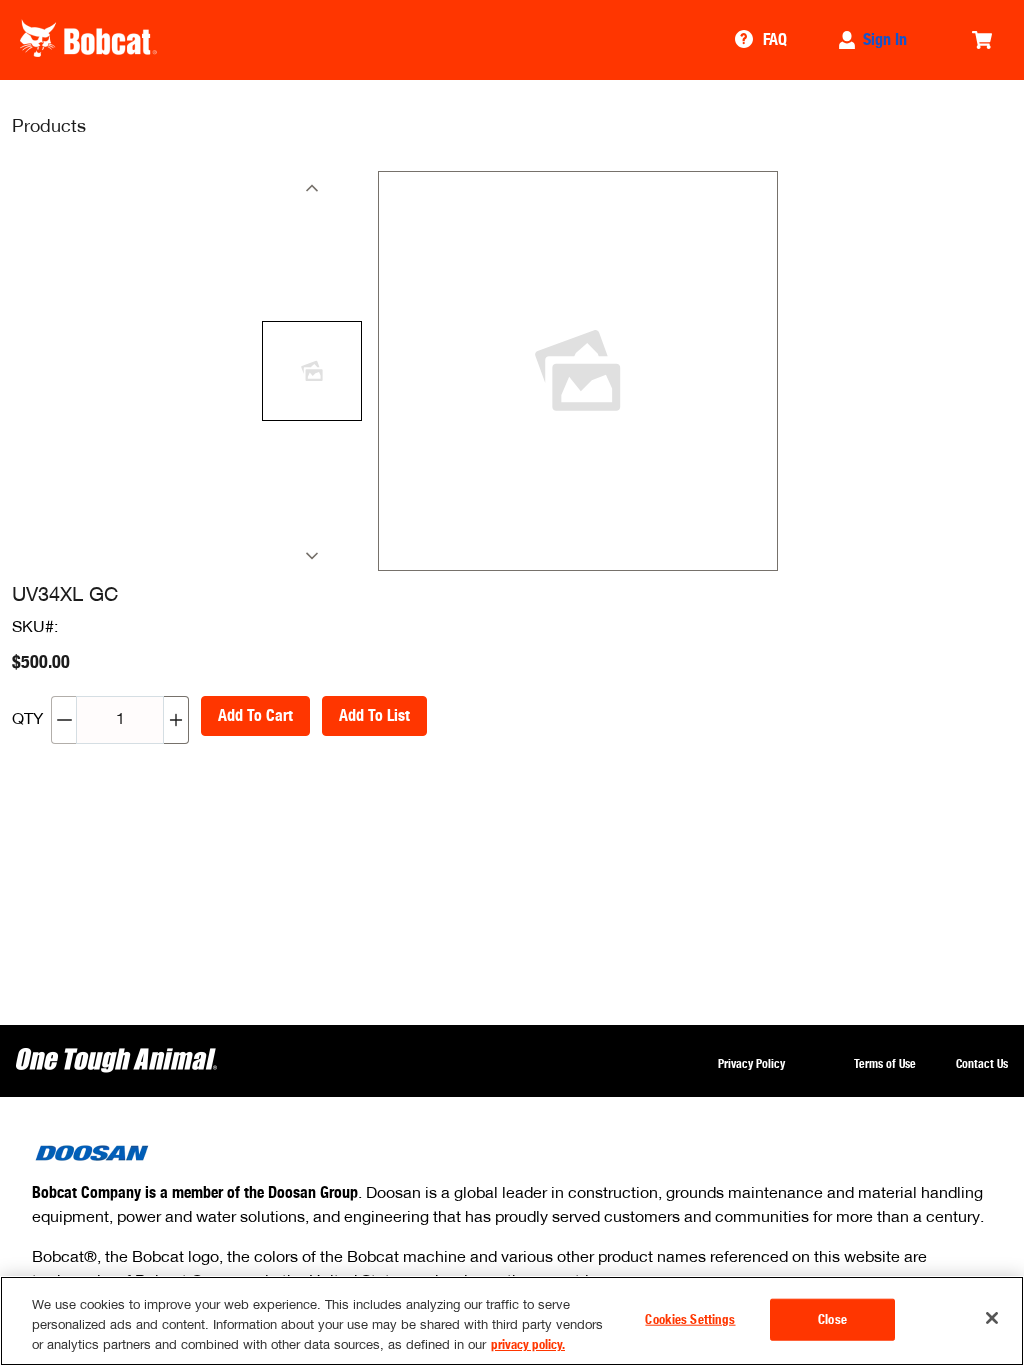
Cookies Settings (690, 1319)
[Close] (992, 1318)
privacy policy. (528, 1344)
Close (832, 1319)
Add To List (374, 715)
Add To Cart (255, 715)
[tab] (312, 371)
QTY (27, 720)
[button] (875, 40)
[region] (512, 1321)
